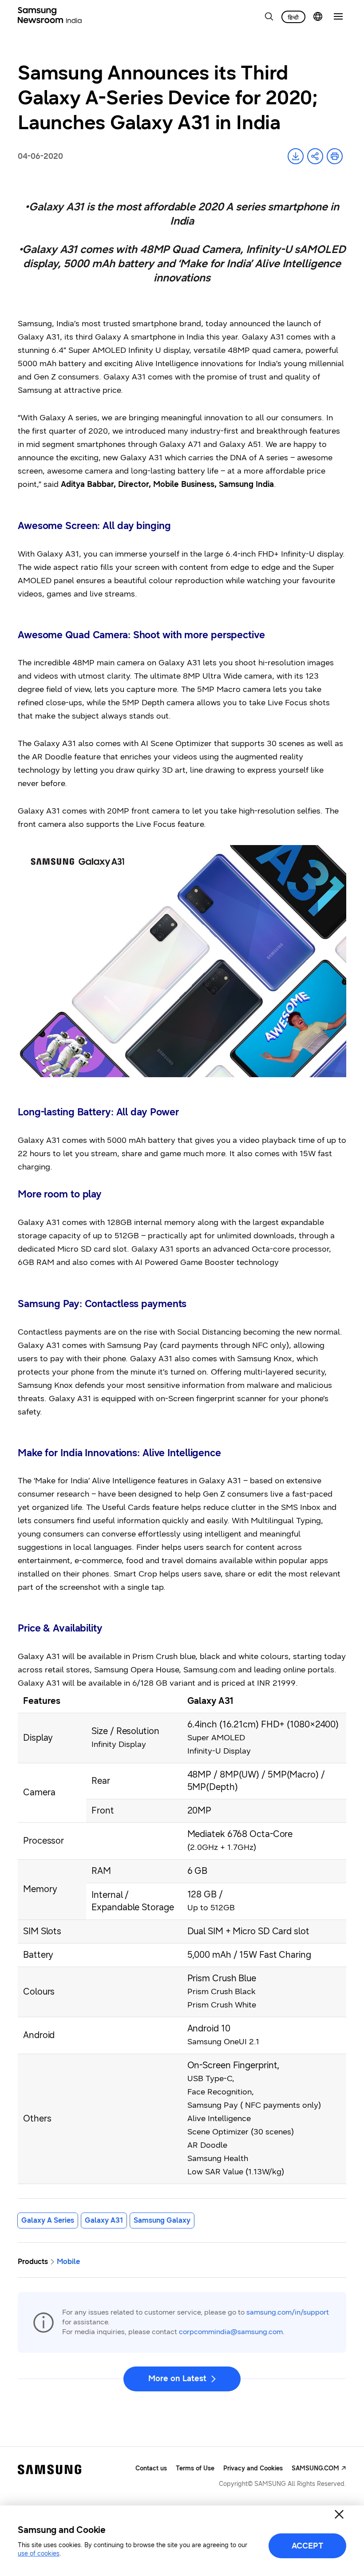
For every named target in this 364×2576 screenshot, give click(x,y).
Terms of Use (195, 2468)
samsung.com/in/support (288, 2312)
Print (335, 156)
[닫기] (339, 2514)
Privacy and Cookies (253, 2468)
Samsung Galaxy (162, 2220)
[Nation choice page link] (318, 16)
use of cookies (39, 2554)
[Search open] (269, 16)
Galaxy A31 (104, 2220)
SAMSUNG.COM (315, 2468)
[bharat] (293, 17)
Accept (307, 2546)
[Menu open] (338, 16)
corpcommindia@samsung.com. (232, 2332)
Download (296, 156)
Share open (315, 156)
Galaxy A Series (48, 2220)
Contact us (151, 2468)
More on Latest (177, 2378)
